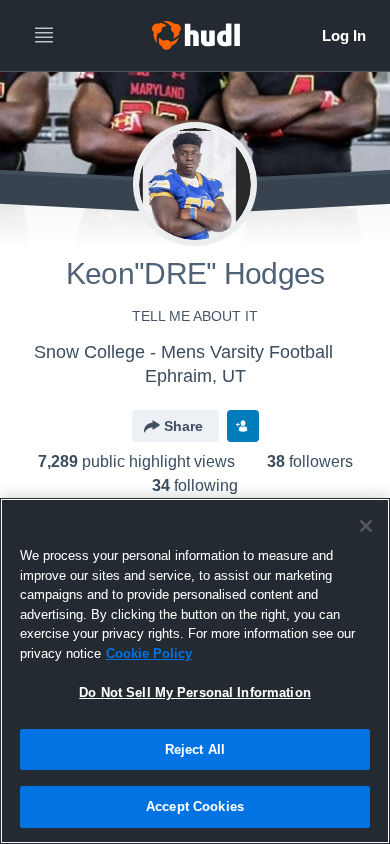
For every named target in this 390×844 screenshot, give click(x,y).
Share (183, 426)
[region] (195, 671)
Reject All (195, 749)
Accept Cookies (195, 806)
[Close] (366, 526)
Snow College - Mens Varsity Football (183, 352)
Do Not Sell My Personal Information (195, 692)
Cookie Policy (149, 653)
